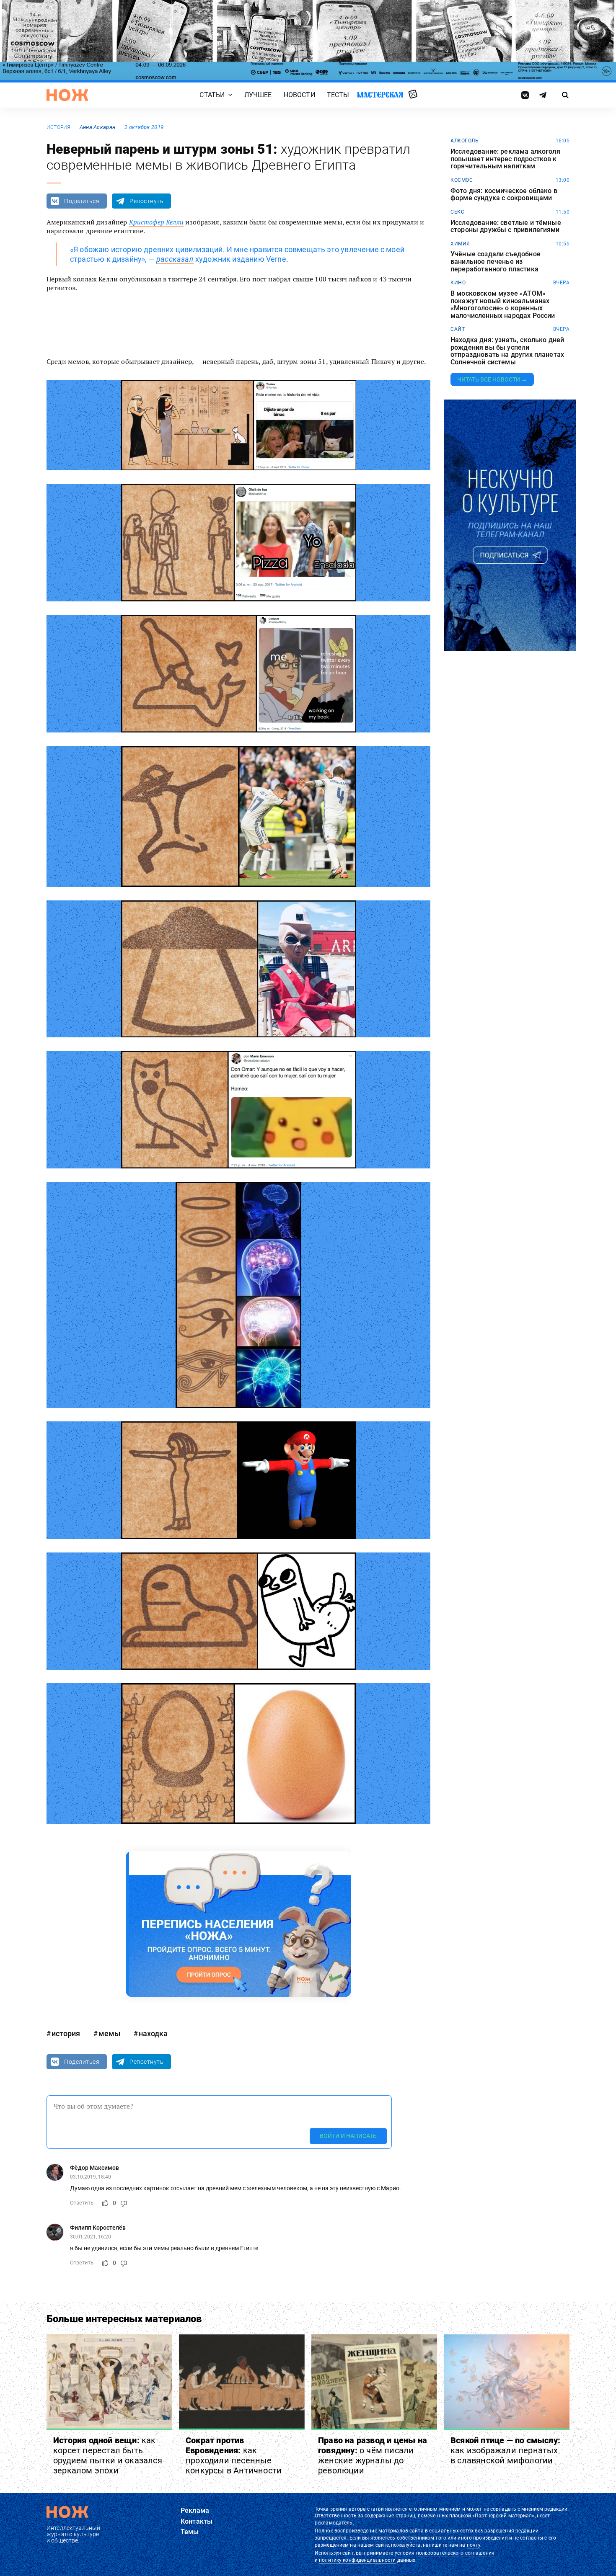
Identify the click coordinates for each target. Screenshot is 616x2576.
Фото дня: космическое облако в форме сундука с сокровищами (504, 195)
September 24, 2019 (209, 333)
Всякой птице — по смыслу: (505, 2450)
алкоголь (465, 141)
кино (458, 283)
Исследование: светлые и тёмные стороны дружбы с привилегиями (506, 226)
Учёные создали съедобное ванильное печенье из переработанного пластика (496, 262)
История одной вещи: (108, 2455)
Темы (190, 2532)
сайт (458, 329)
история (58, 127)
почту (474, 2545)
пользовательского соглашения (455, 2553)
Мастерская (380, 94)
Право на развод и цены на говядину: (373, 2455)
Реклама (195, 2510)
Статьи (212, 95)
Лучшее (258, 95)
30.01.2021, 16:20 (91, 2237)
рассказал (175, 259)
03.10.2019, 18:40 (91, 2177)
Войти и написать (348, 2136)
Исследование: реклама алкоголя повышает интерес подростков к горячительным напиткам (505, 159)
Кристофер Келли (156, 222)
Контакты (197, 2521)
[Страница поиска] (566, 95)
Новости (299, 95)
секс (457, 212)
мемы (109, 2033)
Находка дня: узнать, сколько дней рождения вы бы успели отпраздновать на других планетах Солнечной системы (507, 351)
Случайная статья (413, 95)
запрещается (331, 2538)
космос (462, 180)
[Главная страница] (67, 95)
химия (460, 244)
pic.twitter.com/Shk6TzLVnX (349, 317)
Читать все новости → (492, 379)
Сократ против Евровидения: (234, 2455)
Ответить (82, 2203)
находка (153, 2033)
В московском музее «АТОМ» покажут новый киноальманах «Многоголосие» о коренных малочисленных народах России (503, 304)
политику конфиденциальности (357, 2560)
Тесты (338, 95)
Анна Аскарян (97, 127)
